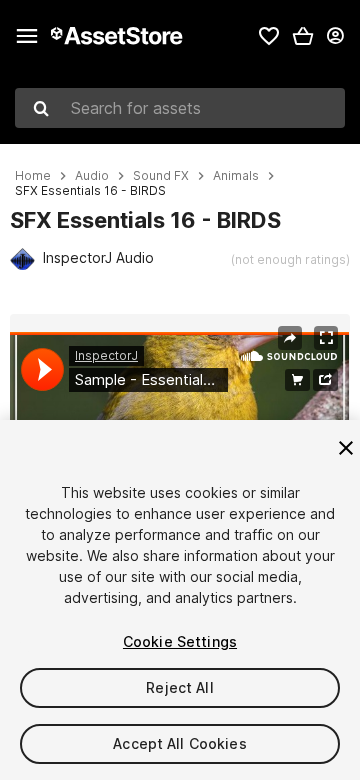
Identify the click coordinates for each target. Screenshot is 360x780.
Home (33, 176)
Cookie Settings (180, 641)
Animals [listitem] (236, 176)
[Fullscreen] (326, 338)
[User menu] (335, 36)
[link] (269, 36)
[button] (303, 36)
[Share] (290, 338)
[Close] (346, 448)
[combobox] (180, 108)
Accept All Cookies (180, 743)
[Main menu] (27, 36)
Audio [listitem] (92, 176)
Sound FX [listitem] (161, 176)
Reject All (179, 687)
